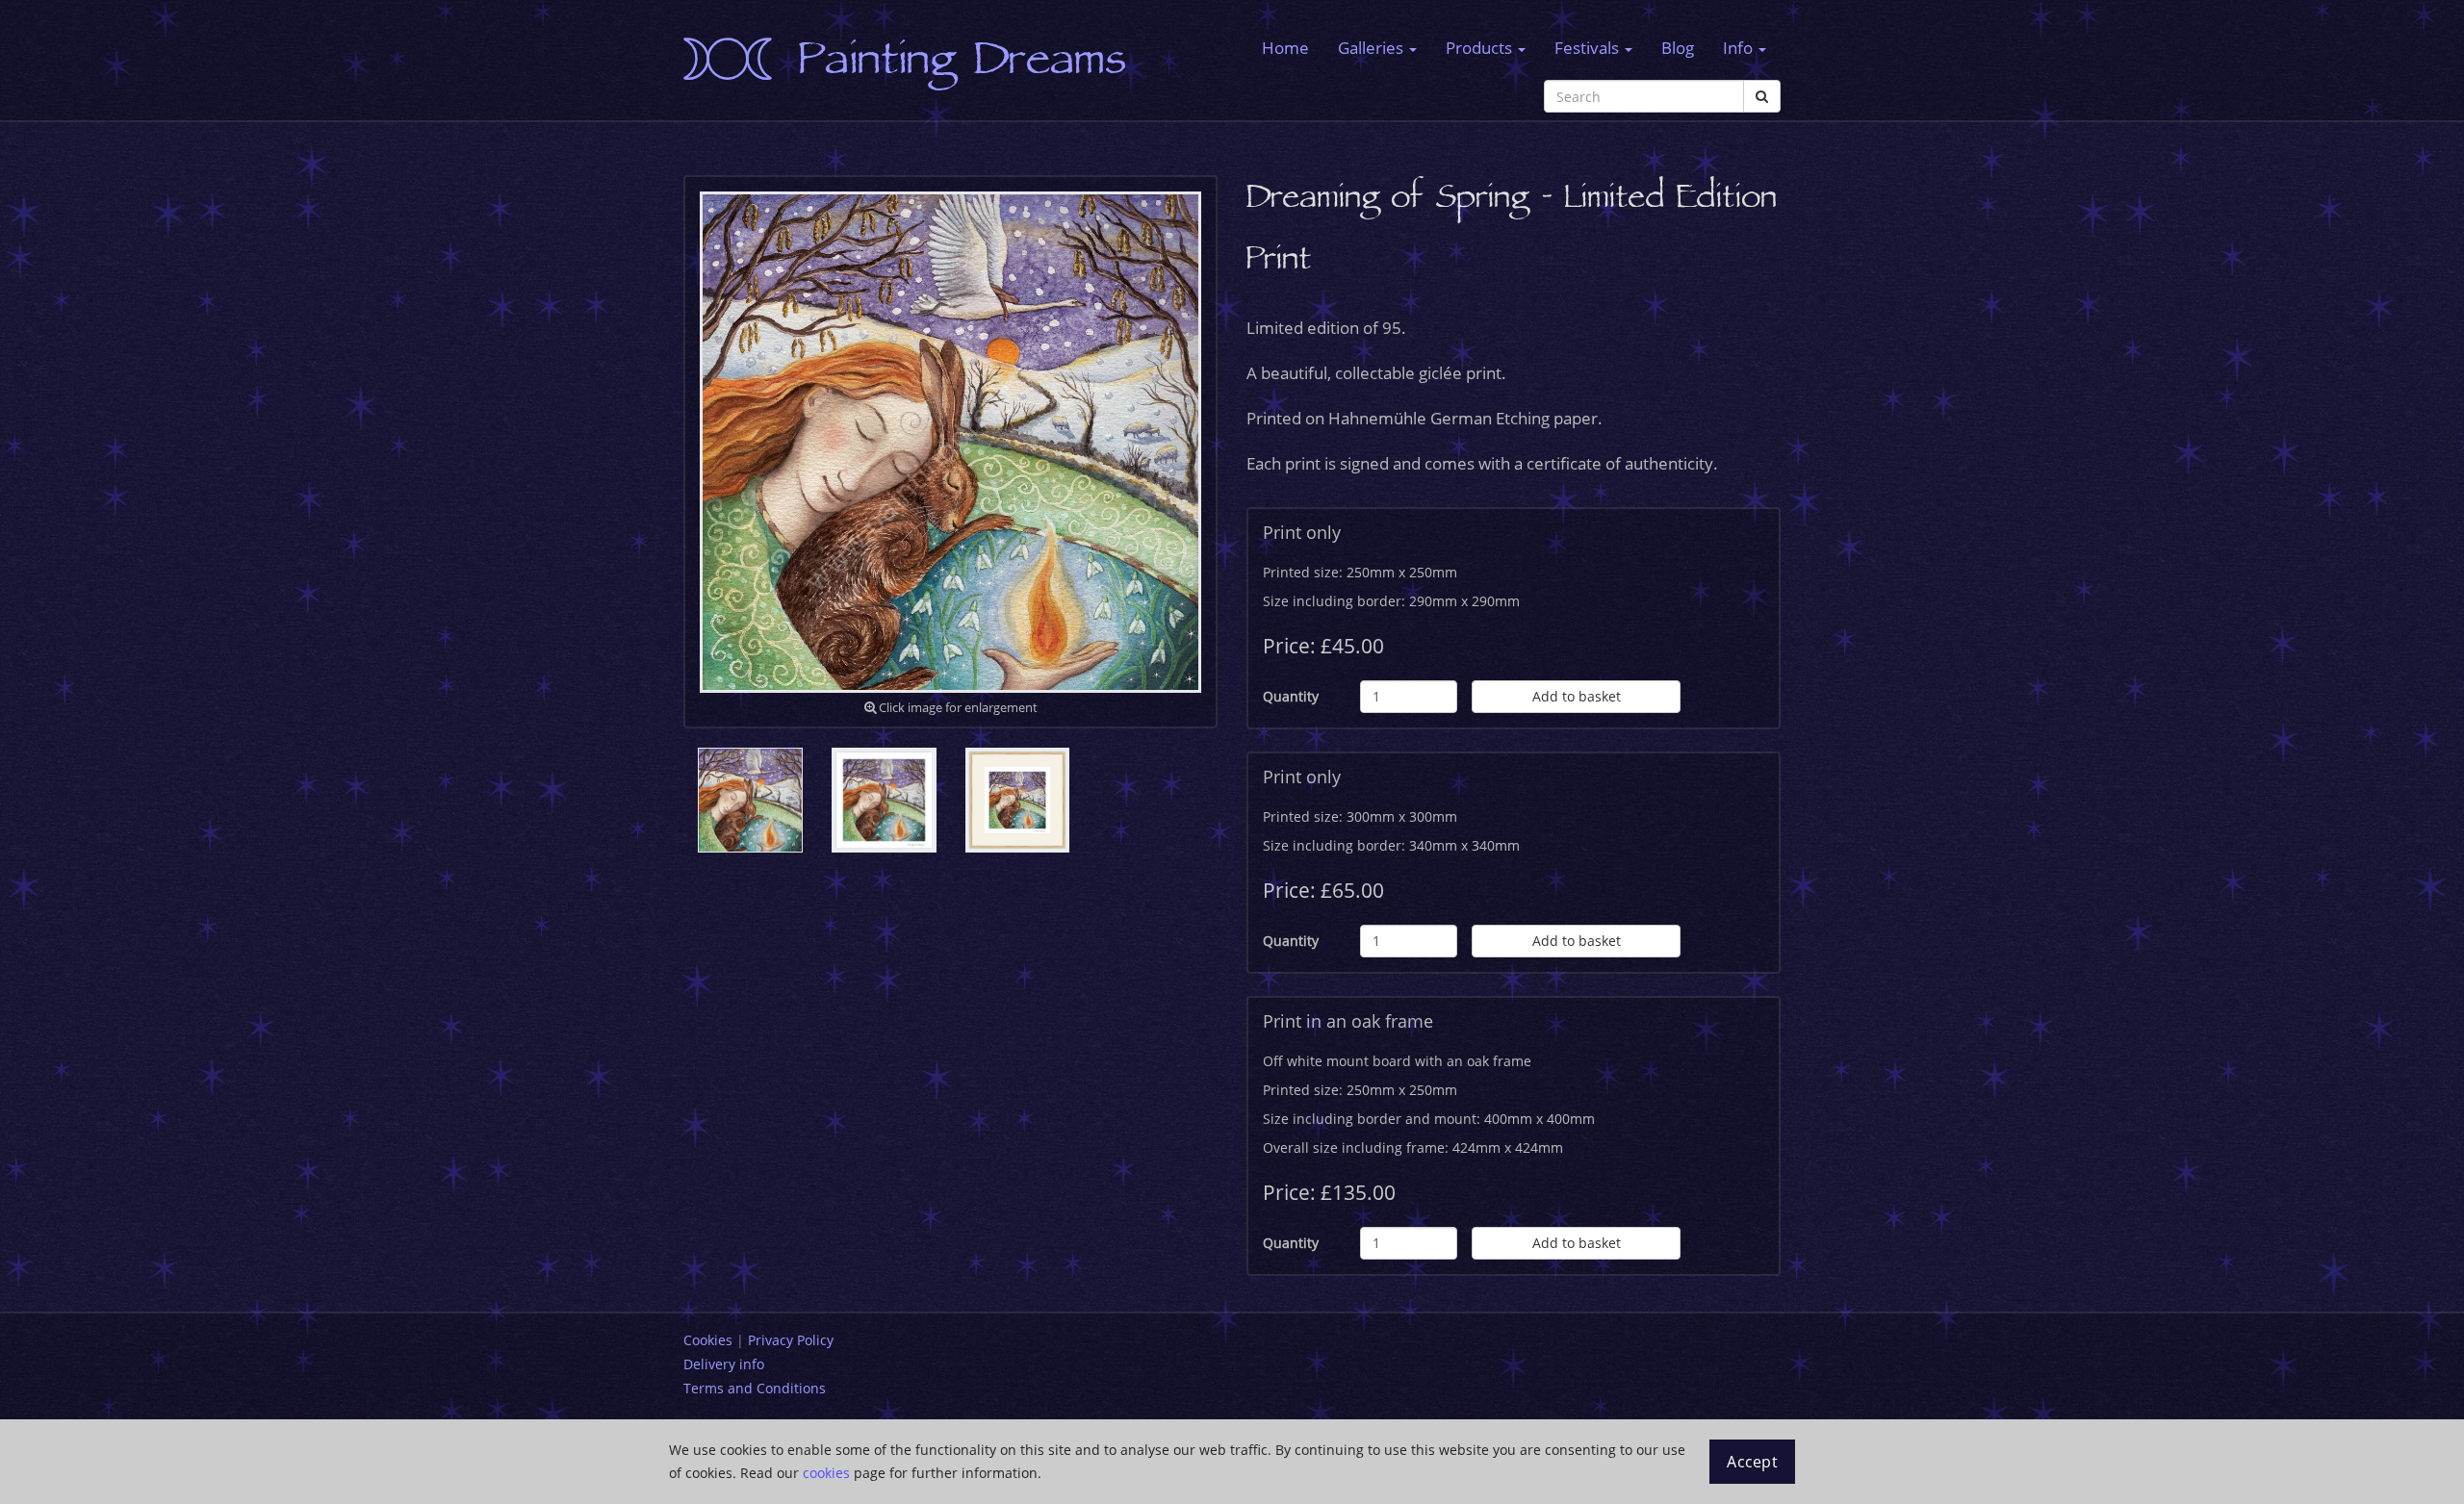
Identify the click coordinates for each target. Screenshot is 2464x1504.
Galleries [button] (1373, 48)
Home (1285, 48)
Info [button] (1740, 48)
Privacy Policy (791, 1340)
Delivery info (724, 1364)
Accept (1752, 1462)
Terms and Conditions (755, 1388)
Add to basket (1577, 696)
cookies (826, 1473)
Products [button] (1481, 48)
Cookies (708, 1340)
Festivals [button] (1589, 48)
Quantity (1291, 696)
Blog (1678, 48)
